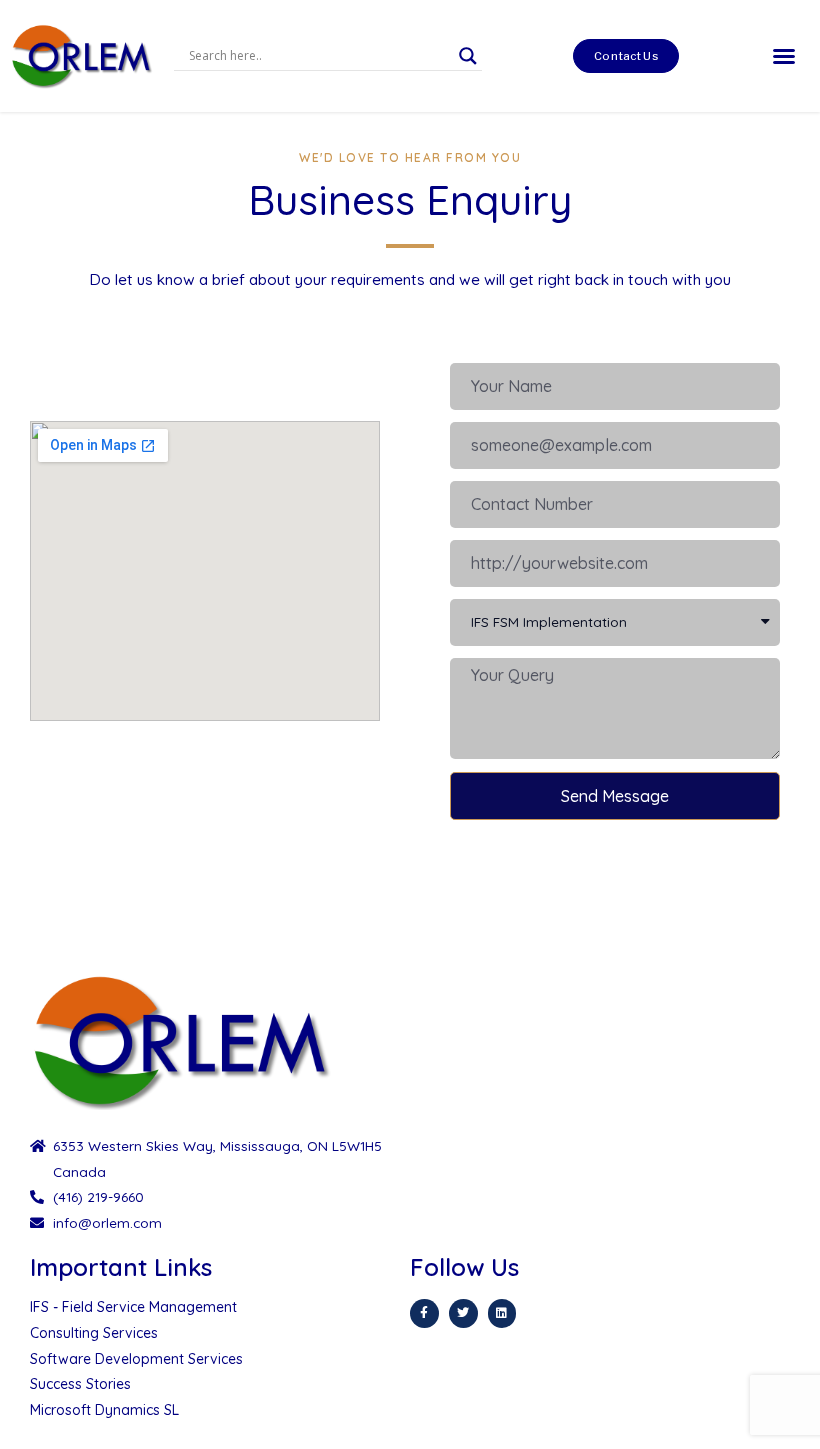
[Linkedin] (502, 1313)
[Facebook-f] (424, 1313)
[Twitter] (463, 1313)
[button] (626, 56)
